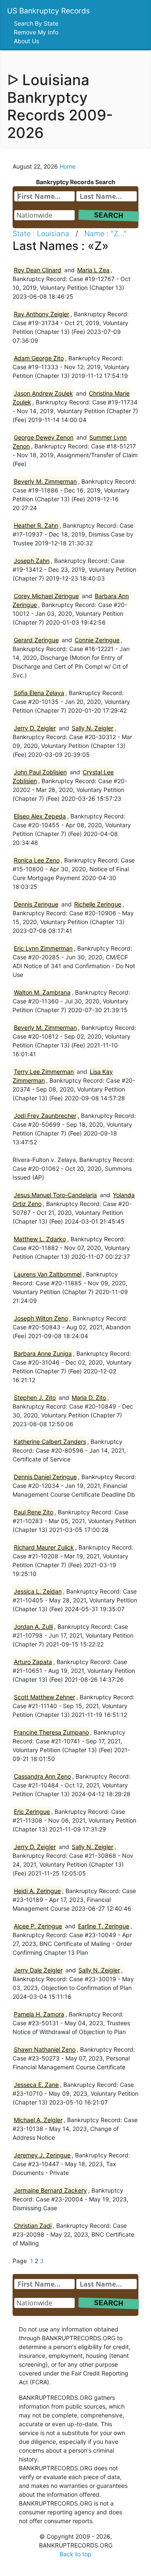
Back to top (75, 2554)
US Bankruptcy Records (48, 11)
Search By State (37, 23)
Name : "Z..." (105, 233)
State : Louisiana (41, 233)
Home (68, 166)
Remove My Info (37, 32)
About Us (27, 41)
